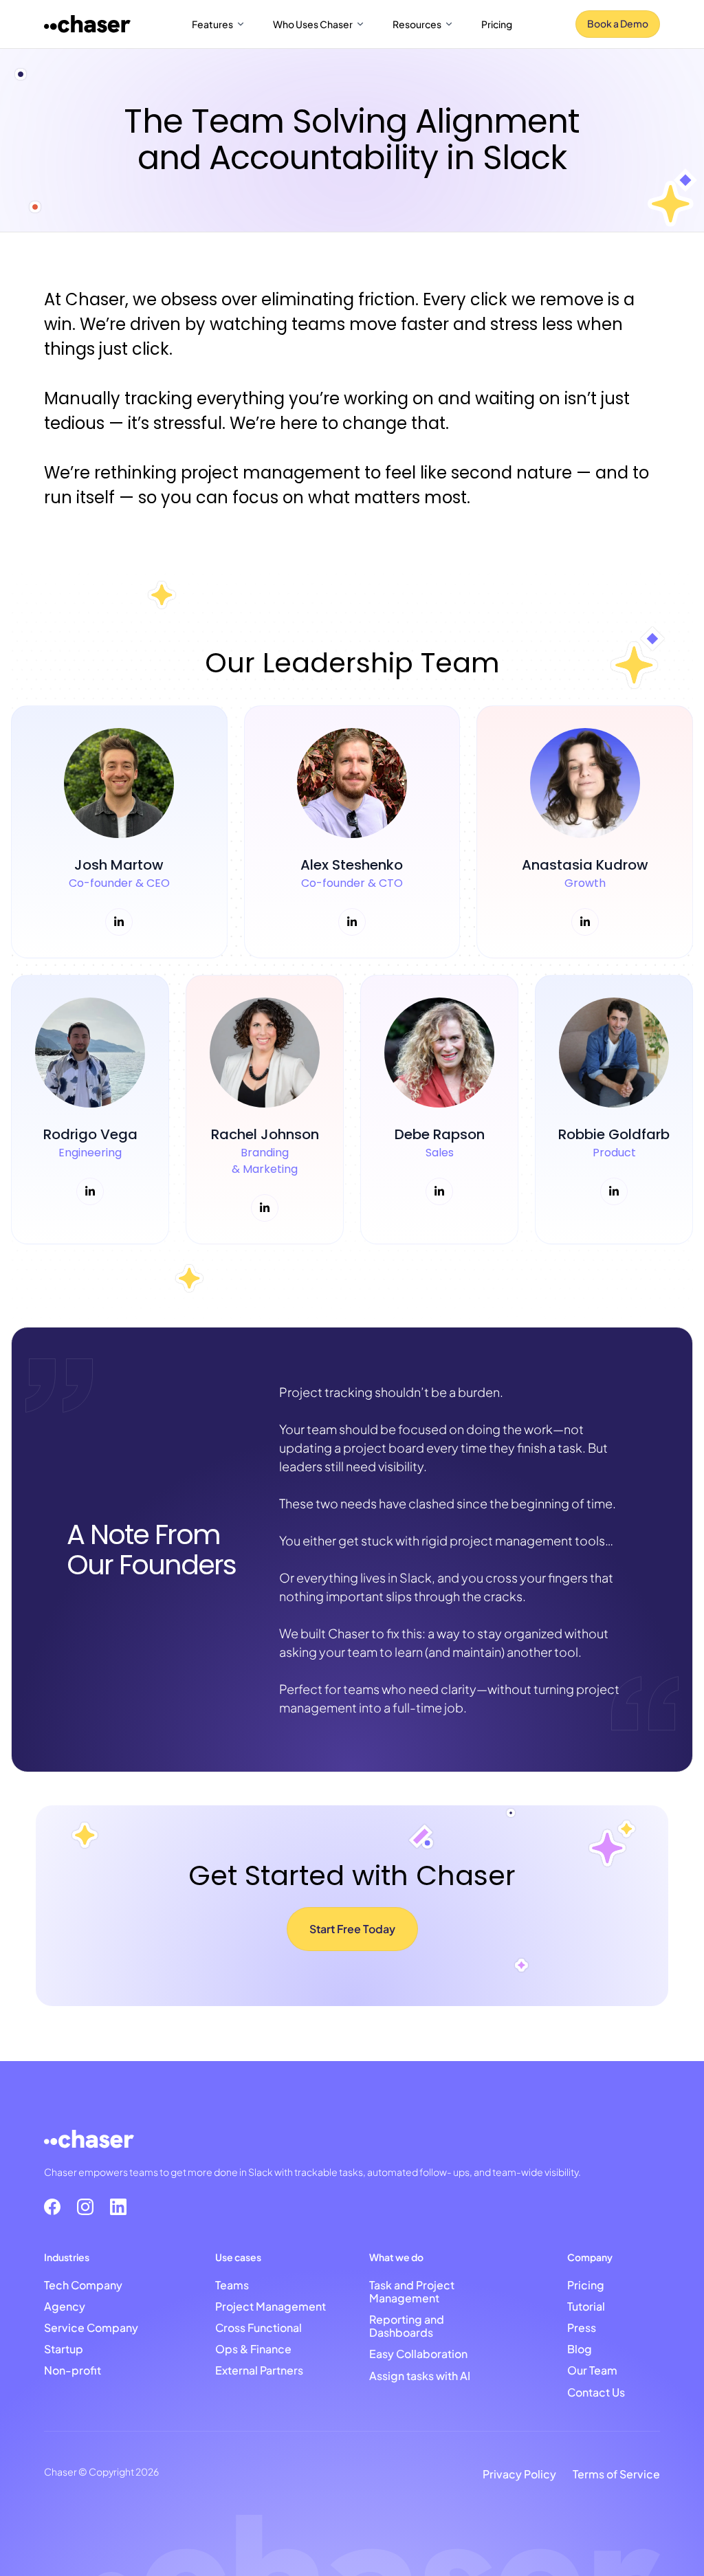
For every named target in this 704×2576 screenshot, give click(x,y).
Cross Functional (258, 2327)
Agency (65, 2305)
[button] (219, 24)
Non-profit (73, 2369)
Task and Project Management (412, 2291)
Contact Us (596, 2391)
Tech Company (83, 2284)
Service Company (91, 2327)
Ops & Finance (253, 2348)
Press (582, 2327)
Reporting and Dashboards (407, 2325)
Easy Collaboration (418, 2353)
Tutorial (586, 2305)
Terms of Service (616, 2473)
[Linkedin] (118, 2207)
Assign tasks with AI (420, 2375)
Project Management (271, 2305)
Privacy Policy (519, 2473)
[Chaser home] (87, 24)
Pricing (497, 24)
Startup (64, 2348)
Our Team (592, 2369)
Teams (232, 2284)
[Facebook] (52, 2207)
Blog (580, 2348)
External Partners (259, 2369)
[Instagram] (85, 2207)
